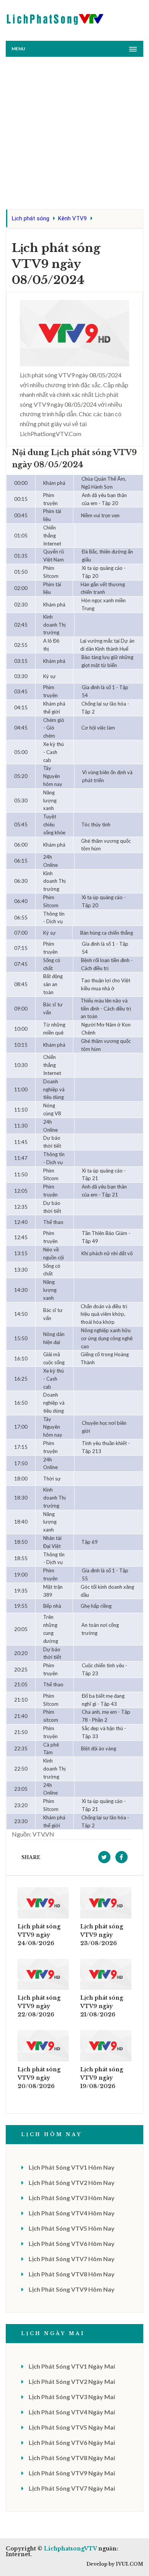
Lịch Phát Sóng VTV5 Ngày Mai (72, 2427)
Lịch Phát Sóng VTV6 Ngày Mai (72, 2442)
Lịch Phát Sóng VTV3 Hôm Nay (72, 2198)
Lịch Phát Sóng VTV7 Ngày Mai (72, 2488)
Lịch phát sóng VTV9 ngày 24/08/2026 (39, 1935)
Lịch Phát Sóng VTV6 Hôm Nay (72, 2243)
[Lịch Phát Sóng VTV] (55, 17)
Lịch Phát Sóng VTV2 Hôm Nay (72, 2182)
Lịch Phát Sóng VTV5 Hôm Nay (72, 2228)
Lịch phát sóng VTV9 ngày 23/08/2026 (102, 1935)
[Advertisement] (74, 135)
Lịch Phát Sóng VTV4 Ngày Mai (72, 2412)
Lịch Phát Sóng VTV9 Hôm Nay (72, 2289)
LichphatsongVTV (70, 2549)
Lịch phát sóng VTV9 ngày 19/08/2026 (102, 2078)
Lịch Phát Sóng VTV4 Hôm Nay (72, 2213)
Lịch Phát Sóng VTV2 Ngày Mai (72, 2381)
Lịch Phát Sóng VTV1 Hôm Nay (72, 2167)
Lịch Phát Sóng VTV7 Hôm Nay (72, 2259)
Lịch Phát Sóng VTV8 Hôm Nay (72, 2274)
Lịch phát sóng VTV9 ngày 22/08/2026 (39, 2006)
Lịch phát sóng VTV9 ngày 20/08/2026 (39, 2078)
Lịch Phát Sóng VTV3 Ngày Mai (72, 2397)
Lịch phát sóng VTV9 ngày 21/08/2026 (102, 2006)
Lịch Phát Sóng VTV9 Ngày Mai (72, 2473)
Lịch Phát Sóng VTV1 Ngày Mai (72, 2366)
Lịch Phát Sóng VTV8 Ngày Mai (72, 2458)
